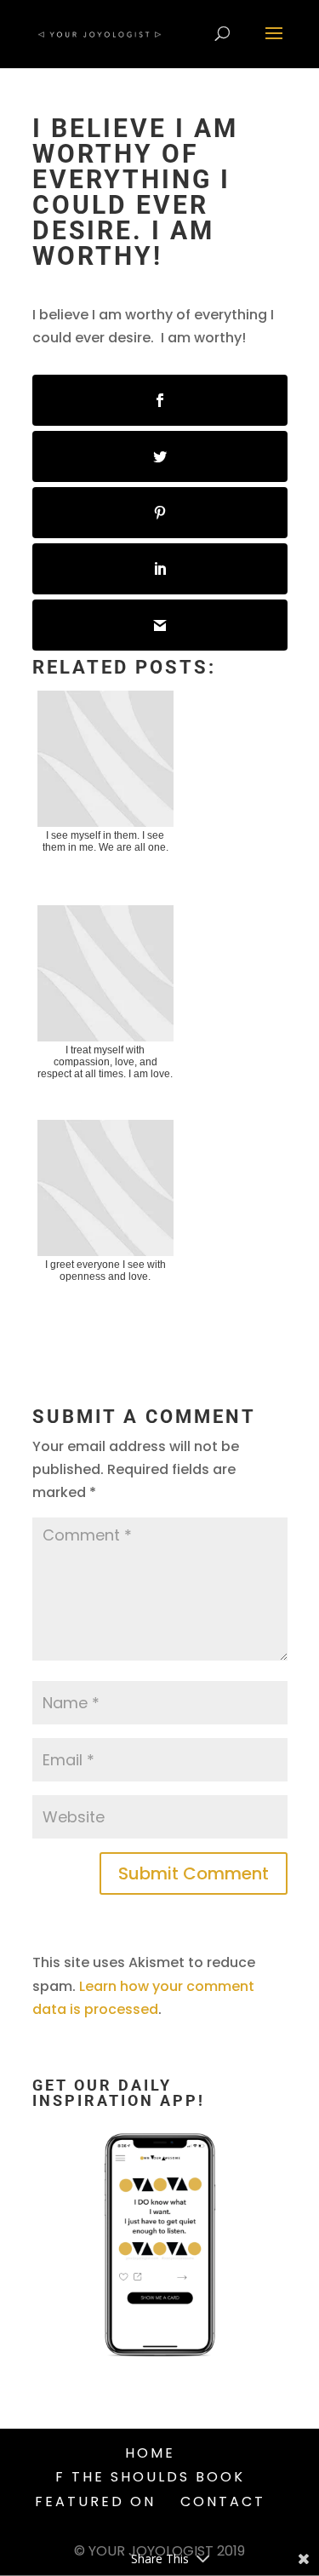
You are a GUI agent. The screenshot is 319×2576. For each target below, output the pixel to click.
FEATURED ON (95, 2501)
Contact (223, 2501)
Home (150, 2453)
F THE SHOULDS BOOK (150, 2477)
